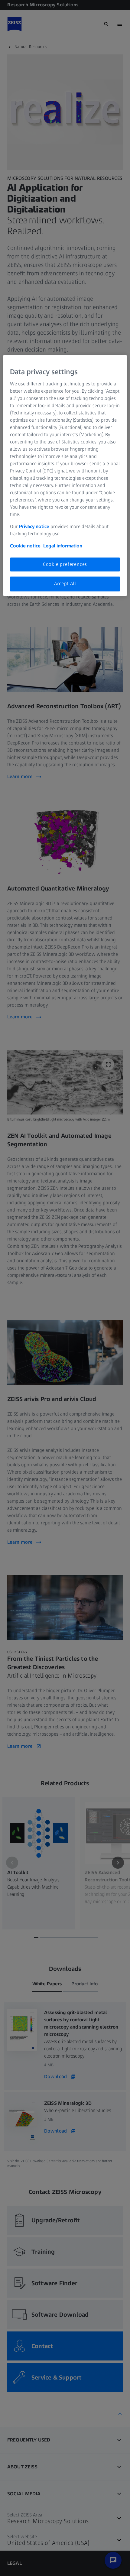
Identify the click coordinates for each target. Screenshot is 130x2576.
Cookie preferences (65, 564)
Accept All (65, 584)
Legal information (63, 546)
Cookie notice (25, 546)
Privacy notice (34, 526)
